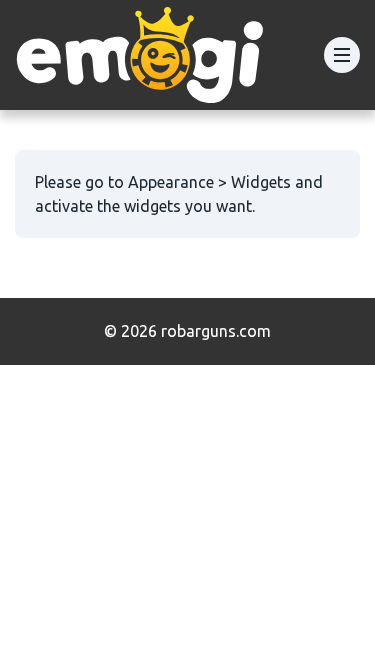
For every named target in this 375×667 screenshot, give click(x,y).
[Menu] (342, 55)
